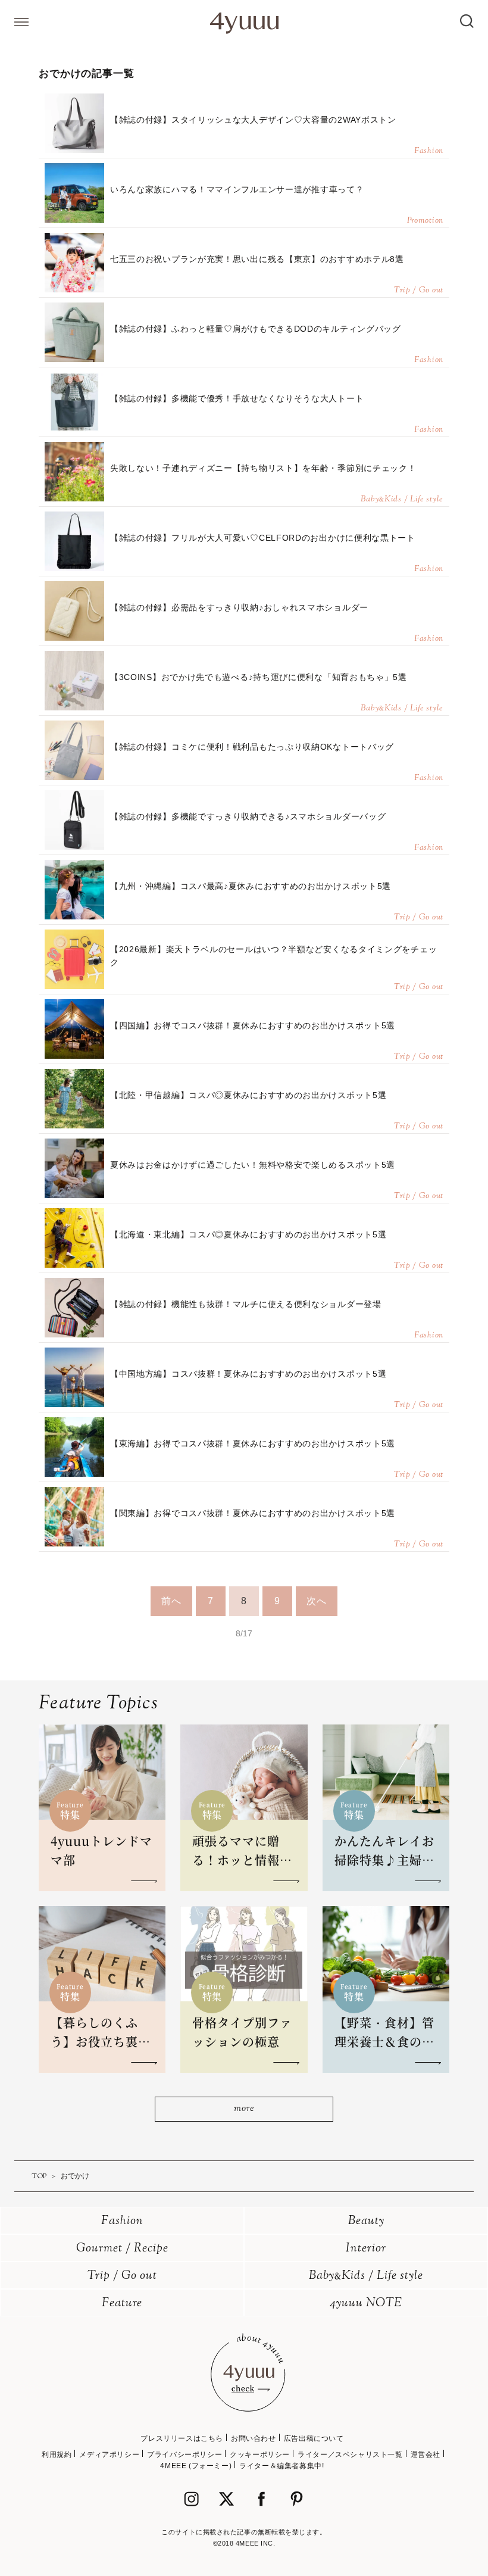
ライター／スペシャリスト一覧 (350, 2455)
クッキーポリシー (260, 2455)
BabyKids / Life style (366, 2276)
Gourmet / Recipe (122, 2249)
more (244, 2109)
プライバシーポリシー (184, 2455)
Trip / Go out (122, 2276)
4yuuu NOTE (366, 2304)
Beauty (366, 2221)
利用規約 (57, 2455)
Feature (122, 2304)
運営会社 (426, 2455)
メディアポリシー (109, 2455)
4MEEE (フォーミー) (196, 2466)
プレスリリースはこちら (182, 2438)
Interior (366, 2249)
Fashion (122, 2221)
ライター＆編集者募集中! (281, 2466)
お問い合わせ (254, 2438)
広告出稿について (314, 2438)
